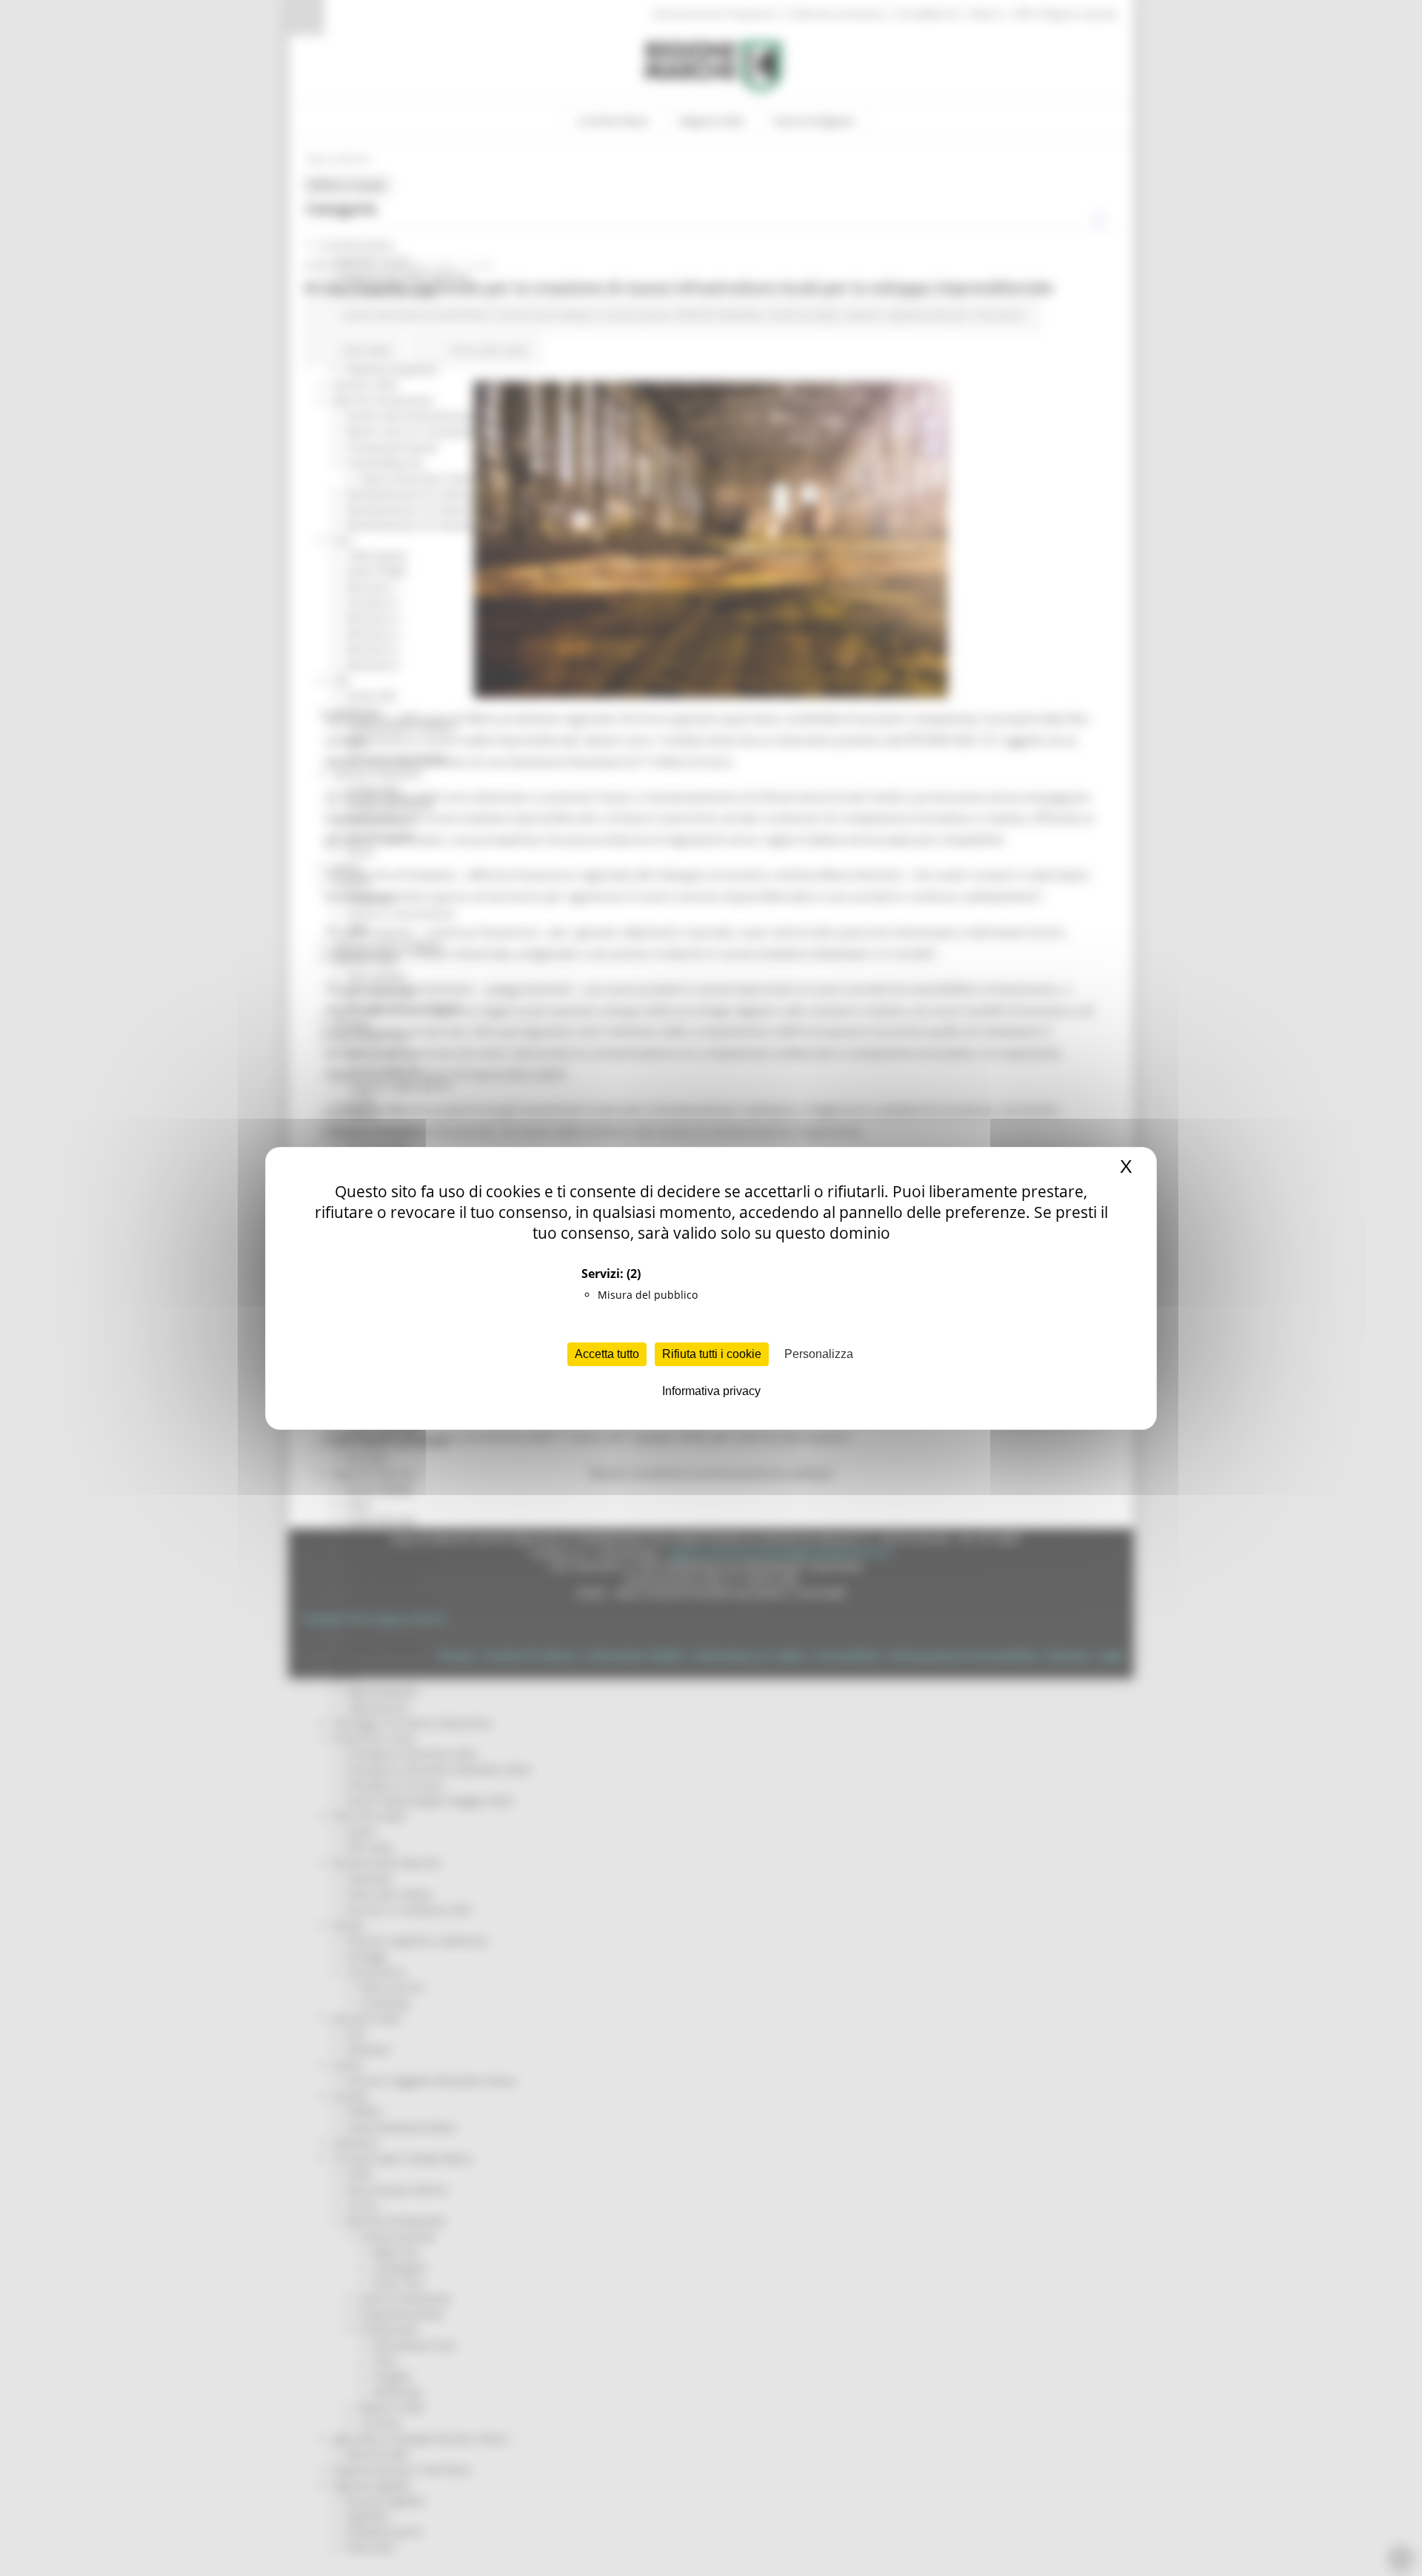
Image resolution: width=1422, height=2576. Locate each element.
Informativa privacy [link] (711, 1391)
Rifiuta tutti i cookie (712, 1354)
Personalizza (819, 1354)
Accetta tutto (607, 1354)
